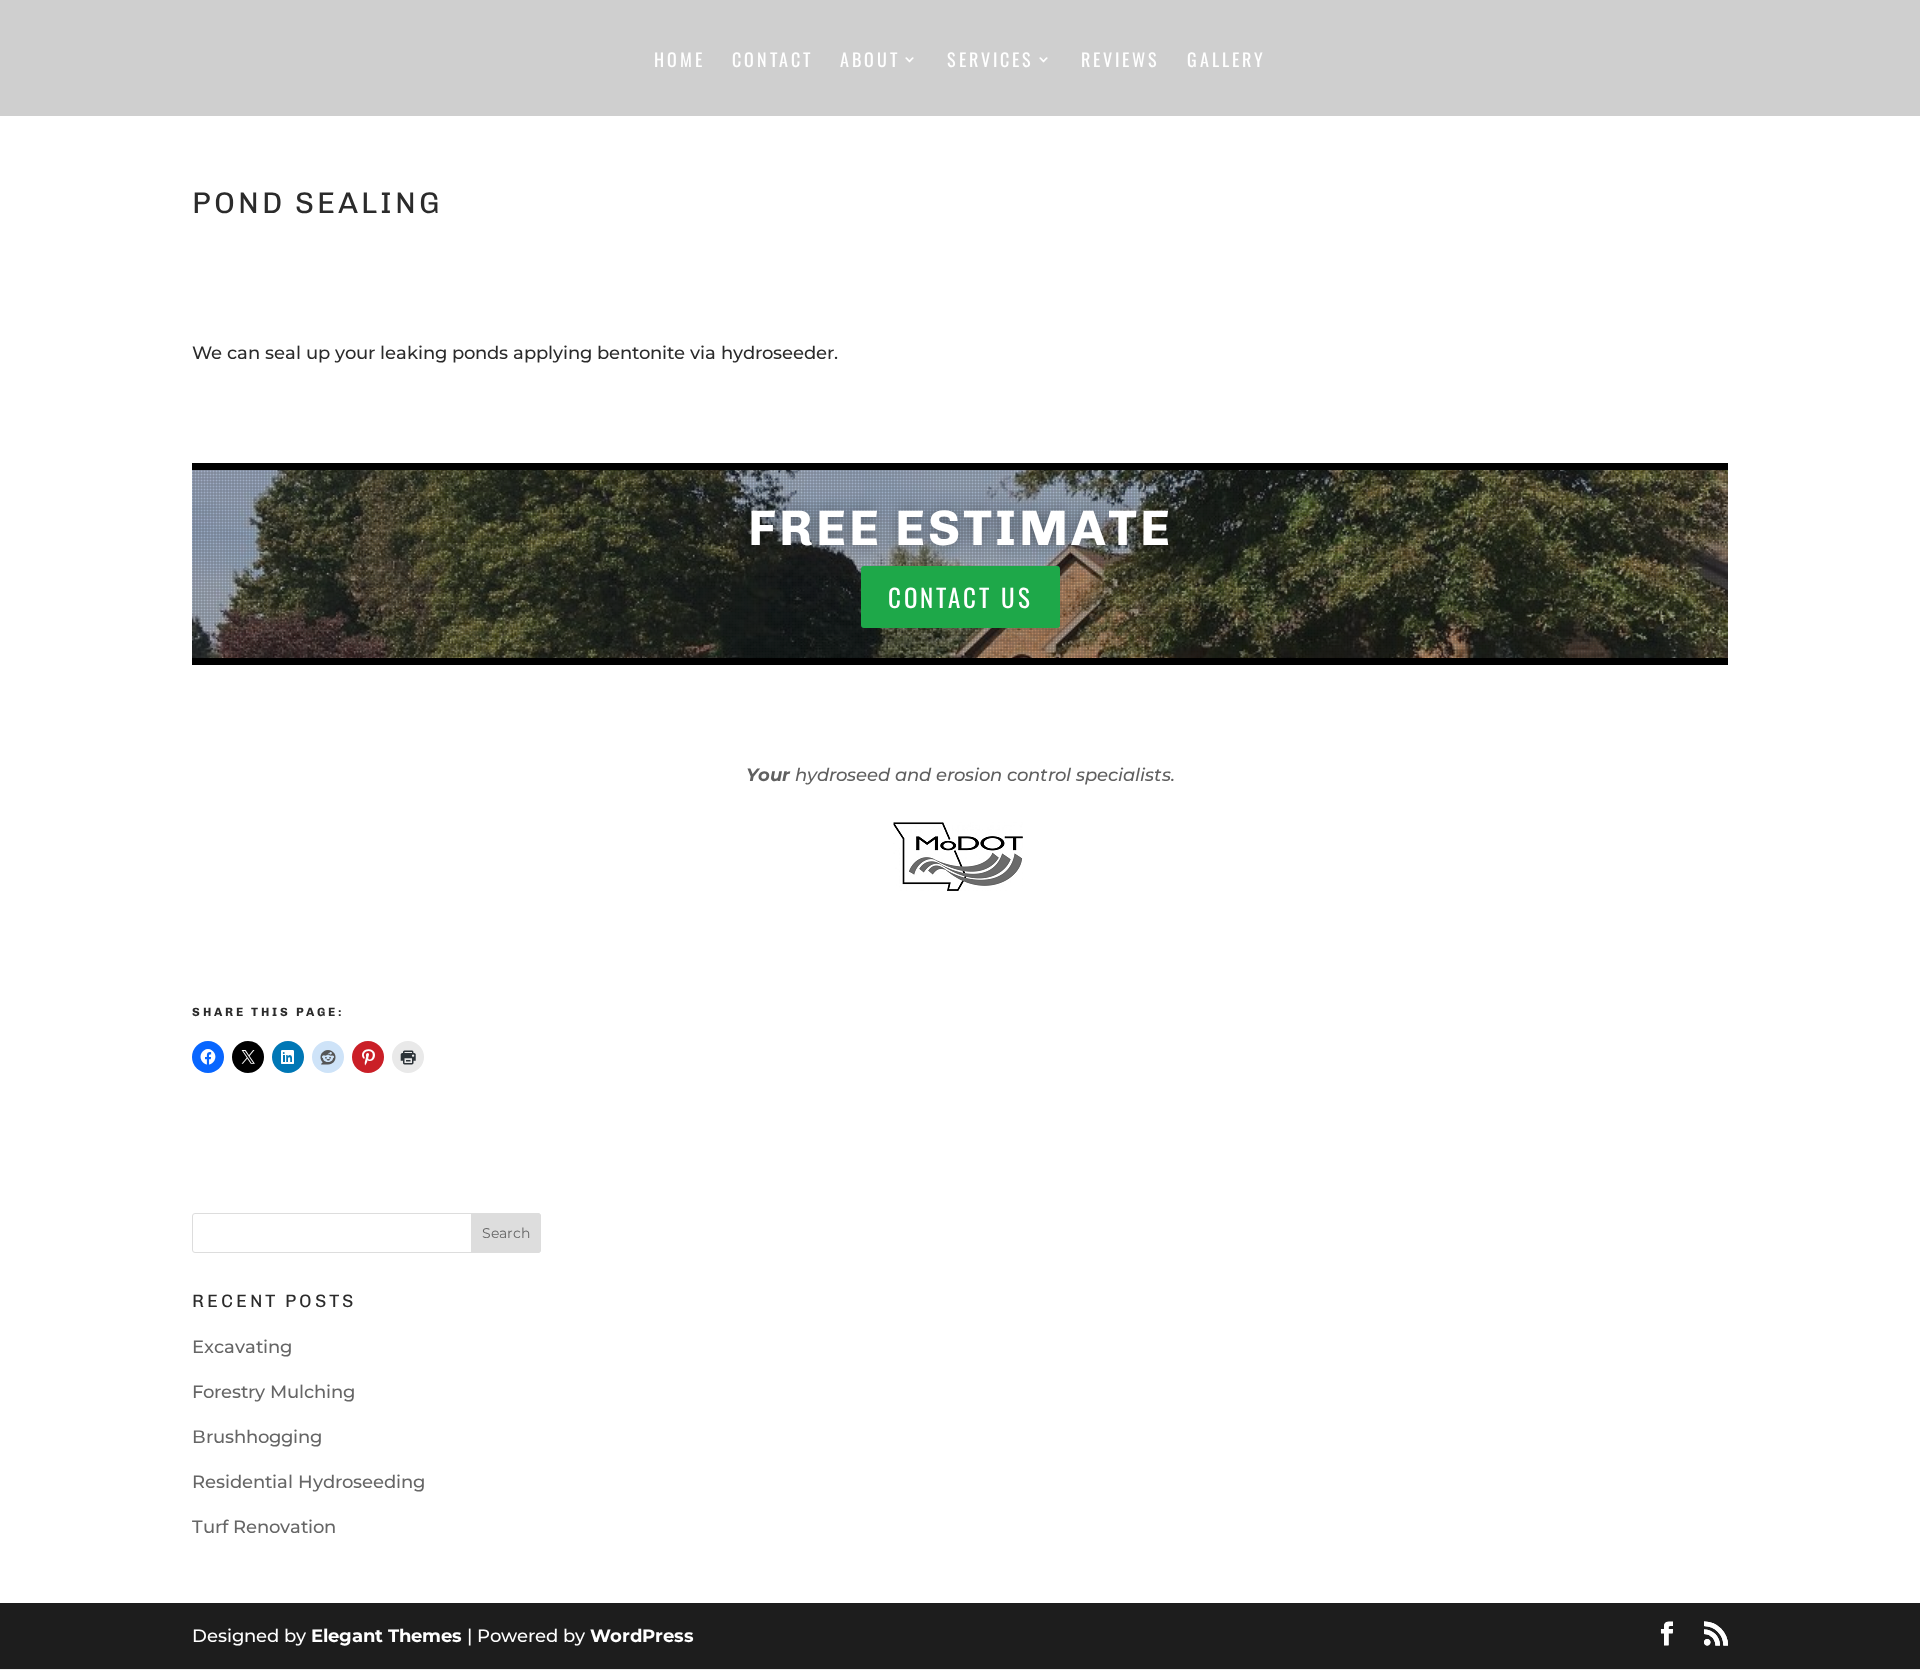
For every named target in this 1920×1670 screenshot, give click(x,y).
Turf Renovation (264, 1527)
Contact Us (960, 596)
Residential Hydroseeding (308, 1482)
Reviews (1120, 62)
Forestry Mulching (273, 1392)
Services (990, 62)
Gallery (1226, 62)
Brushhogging (257, 1437)
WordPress (642, 1636)
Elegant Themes (386, 1636)
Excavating (242, 1347)
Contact (772, 62)
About (870, 62)
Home (679, 62)
